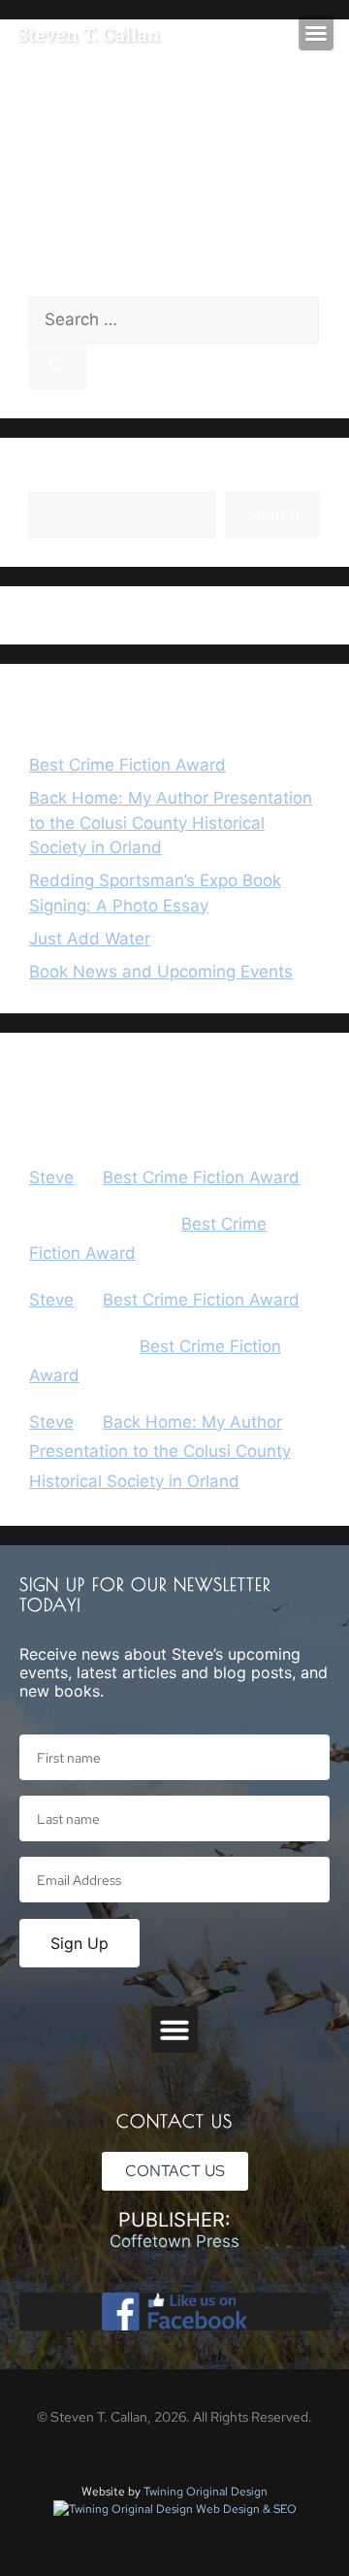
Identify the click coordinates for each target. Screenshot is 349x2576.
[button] (316, 33)
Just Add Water (90, 939)
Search (56, 479)
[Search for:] (174, 319)
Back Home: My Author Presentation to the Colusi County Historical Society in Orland (171, 823)
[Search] (58, 367)
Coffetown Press (174, 2241)
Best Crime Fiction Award (127, 765)
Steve (51, 1177)
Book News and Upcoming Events (161, 972)
